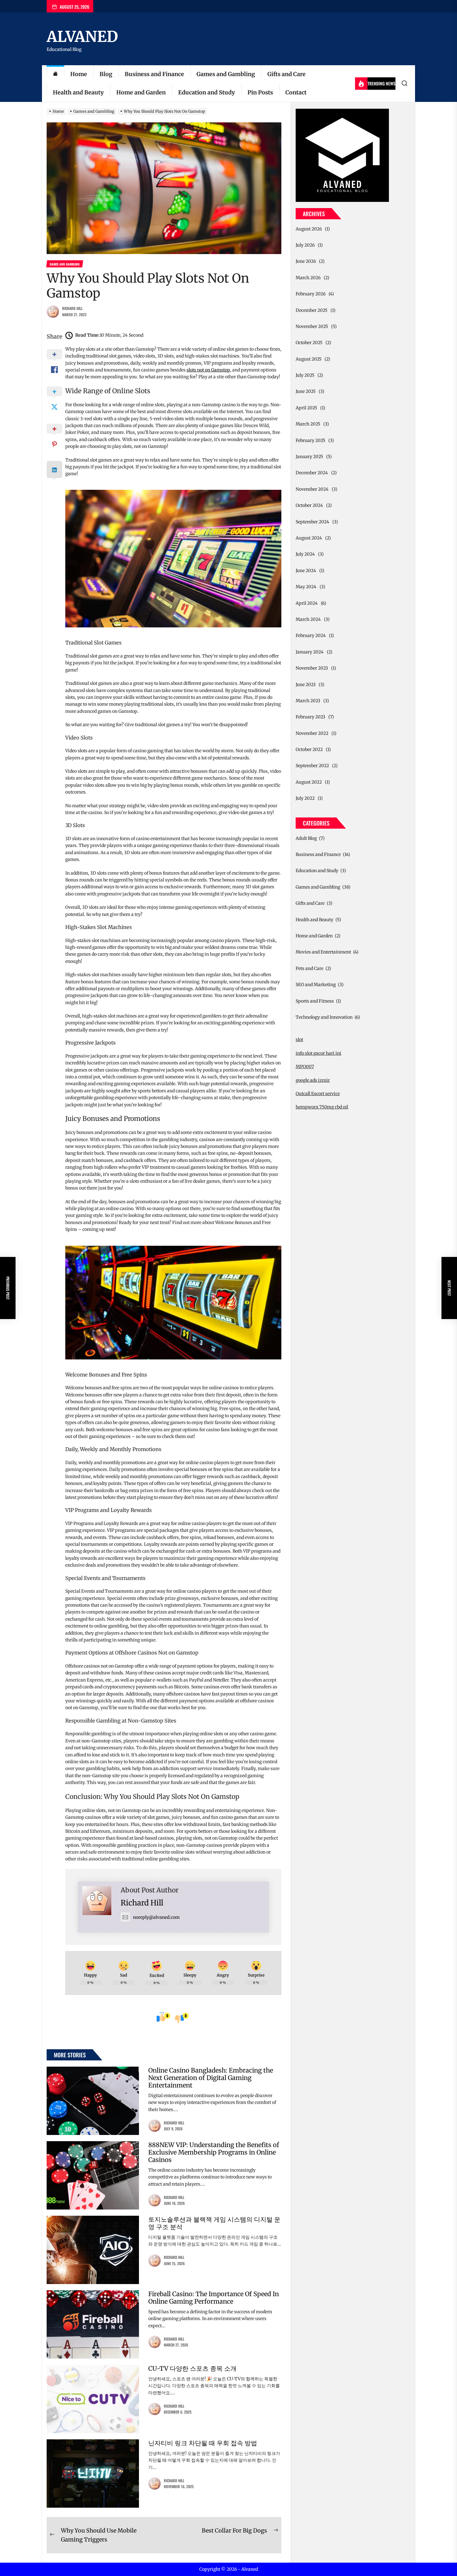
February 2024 (311, 635)
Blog (106, 74)
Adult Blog (306, 838)
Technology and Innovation (324, 1017)
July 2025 (305, 375)
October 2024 (309, 505)
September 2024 (312, 522)
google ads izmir (313, 1080)
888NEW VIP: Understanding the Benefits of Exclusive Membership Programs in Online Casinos (214, 2152)
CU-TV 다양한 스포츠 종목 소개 (192, 2368)
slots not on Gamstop (208, 370)
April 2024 (307, 603)
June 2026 (306, 261)
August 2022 (309, 782)
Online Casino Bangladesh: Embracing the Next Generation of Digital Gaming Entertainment (211, 2078)
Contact (296, 92)
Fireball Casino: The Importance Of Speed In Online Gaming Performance (214, 2298)
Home (79, 74)
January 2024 (310, 652)
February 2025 (310, 440)
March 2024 (308, 619)
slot (299, 1040)
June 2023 (306, 685)
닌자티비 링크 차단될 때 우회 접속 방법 (203, 2443)
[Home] (55, 74)
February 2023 (310, 717)
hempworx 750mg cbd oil (322, 1107)
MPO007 (305, 1067)
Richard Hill (72, 308)
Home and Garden (141, 92)
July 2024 (305, 554)
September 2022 (312, 766)
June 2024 (306, 571)
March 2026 (308, 278)
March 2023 (308, 701)
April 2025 (306, 408)
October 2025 (309, 343)
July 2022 (305, 798)
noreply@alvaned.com (156, 1917)
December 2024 (312, 473)
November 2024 (312, 489)
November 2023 (312, 668)
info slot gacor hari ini (319, 1053)
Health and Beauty (78, 92)
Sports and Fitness (315, 1001)
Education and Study (207, 92)
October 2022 (309, 749)
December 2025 (312, 310)
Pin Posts (260, 92)
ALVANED (82, 37)
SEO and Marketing (316, 985)
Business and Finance (154, 74)
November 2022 (312, 733)
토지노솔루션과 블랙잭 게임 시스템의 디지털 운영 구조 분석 (214, 2223)
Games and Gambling (226, 74)
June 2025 (306, 391)
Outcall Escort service (318, 1094)
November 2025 (312, 326)
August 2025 (309, 359)
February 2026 (311, 294)
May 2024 (306, 587)
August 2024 (309, 538)
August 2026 (309, 229)
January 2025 (309, 457)
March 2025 (308, 424)
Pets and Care (309, 968)
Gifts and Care (286, 74)
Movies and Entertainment (323, 952)
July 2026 (305, 245)
